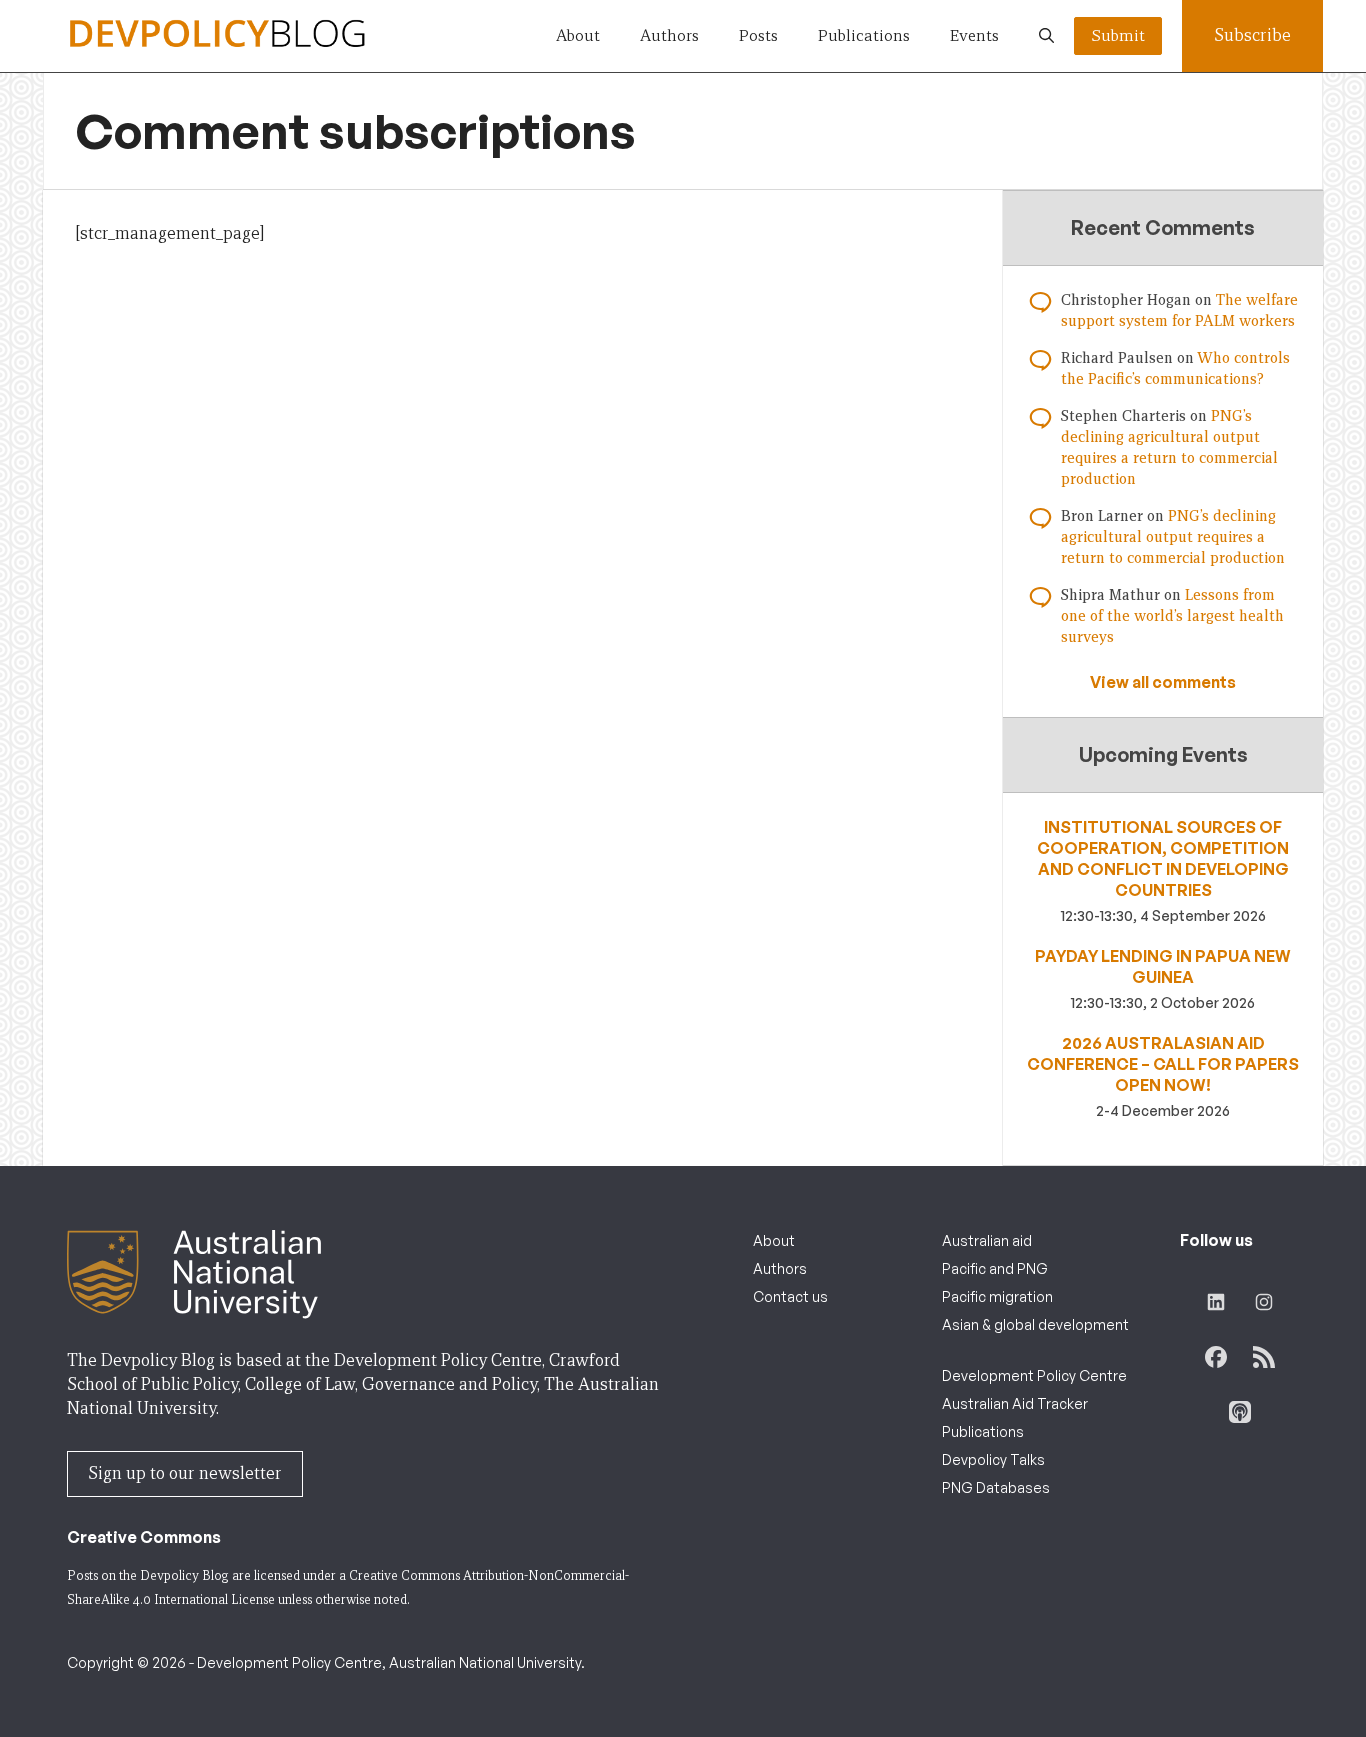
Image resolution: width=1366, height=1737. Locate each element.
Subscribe (1252, 35)
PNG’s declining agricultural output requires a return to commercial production (1173, 537)
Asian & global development (1035, 1324)
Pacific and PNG (995, 1268)
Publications (864, 35)
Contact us (790, 1296)
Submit (1118, 35)
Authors (669, 35)
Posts (758, 35)
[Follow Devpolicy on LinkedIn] (1216, 1302)
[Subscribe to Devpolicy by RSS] (1264, 1357)
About (578, 35)
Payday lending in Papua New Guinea (1163, 966)
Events (974, 35)
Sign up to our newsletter (185, 1473)
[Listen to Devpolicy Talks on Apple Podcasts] (1240, 1412)
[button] (1046, 36)
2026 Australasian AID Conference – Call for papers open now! (1163, 1064)
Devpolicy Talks (993, 1459)
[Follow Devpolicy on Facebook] (1216, 1357)
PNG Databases (996, 1487)
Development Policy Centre (1034, 1375)
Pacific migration (997, 1296)
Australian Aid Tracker (1015, 1403)
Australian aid (987, 1240)
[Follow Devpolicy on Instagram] (1264, 1302)
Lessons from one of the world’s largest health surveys (1172, 616)
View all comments (1163, 682)
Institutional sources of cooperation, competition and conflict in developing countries (1163, 858)
